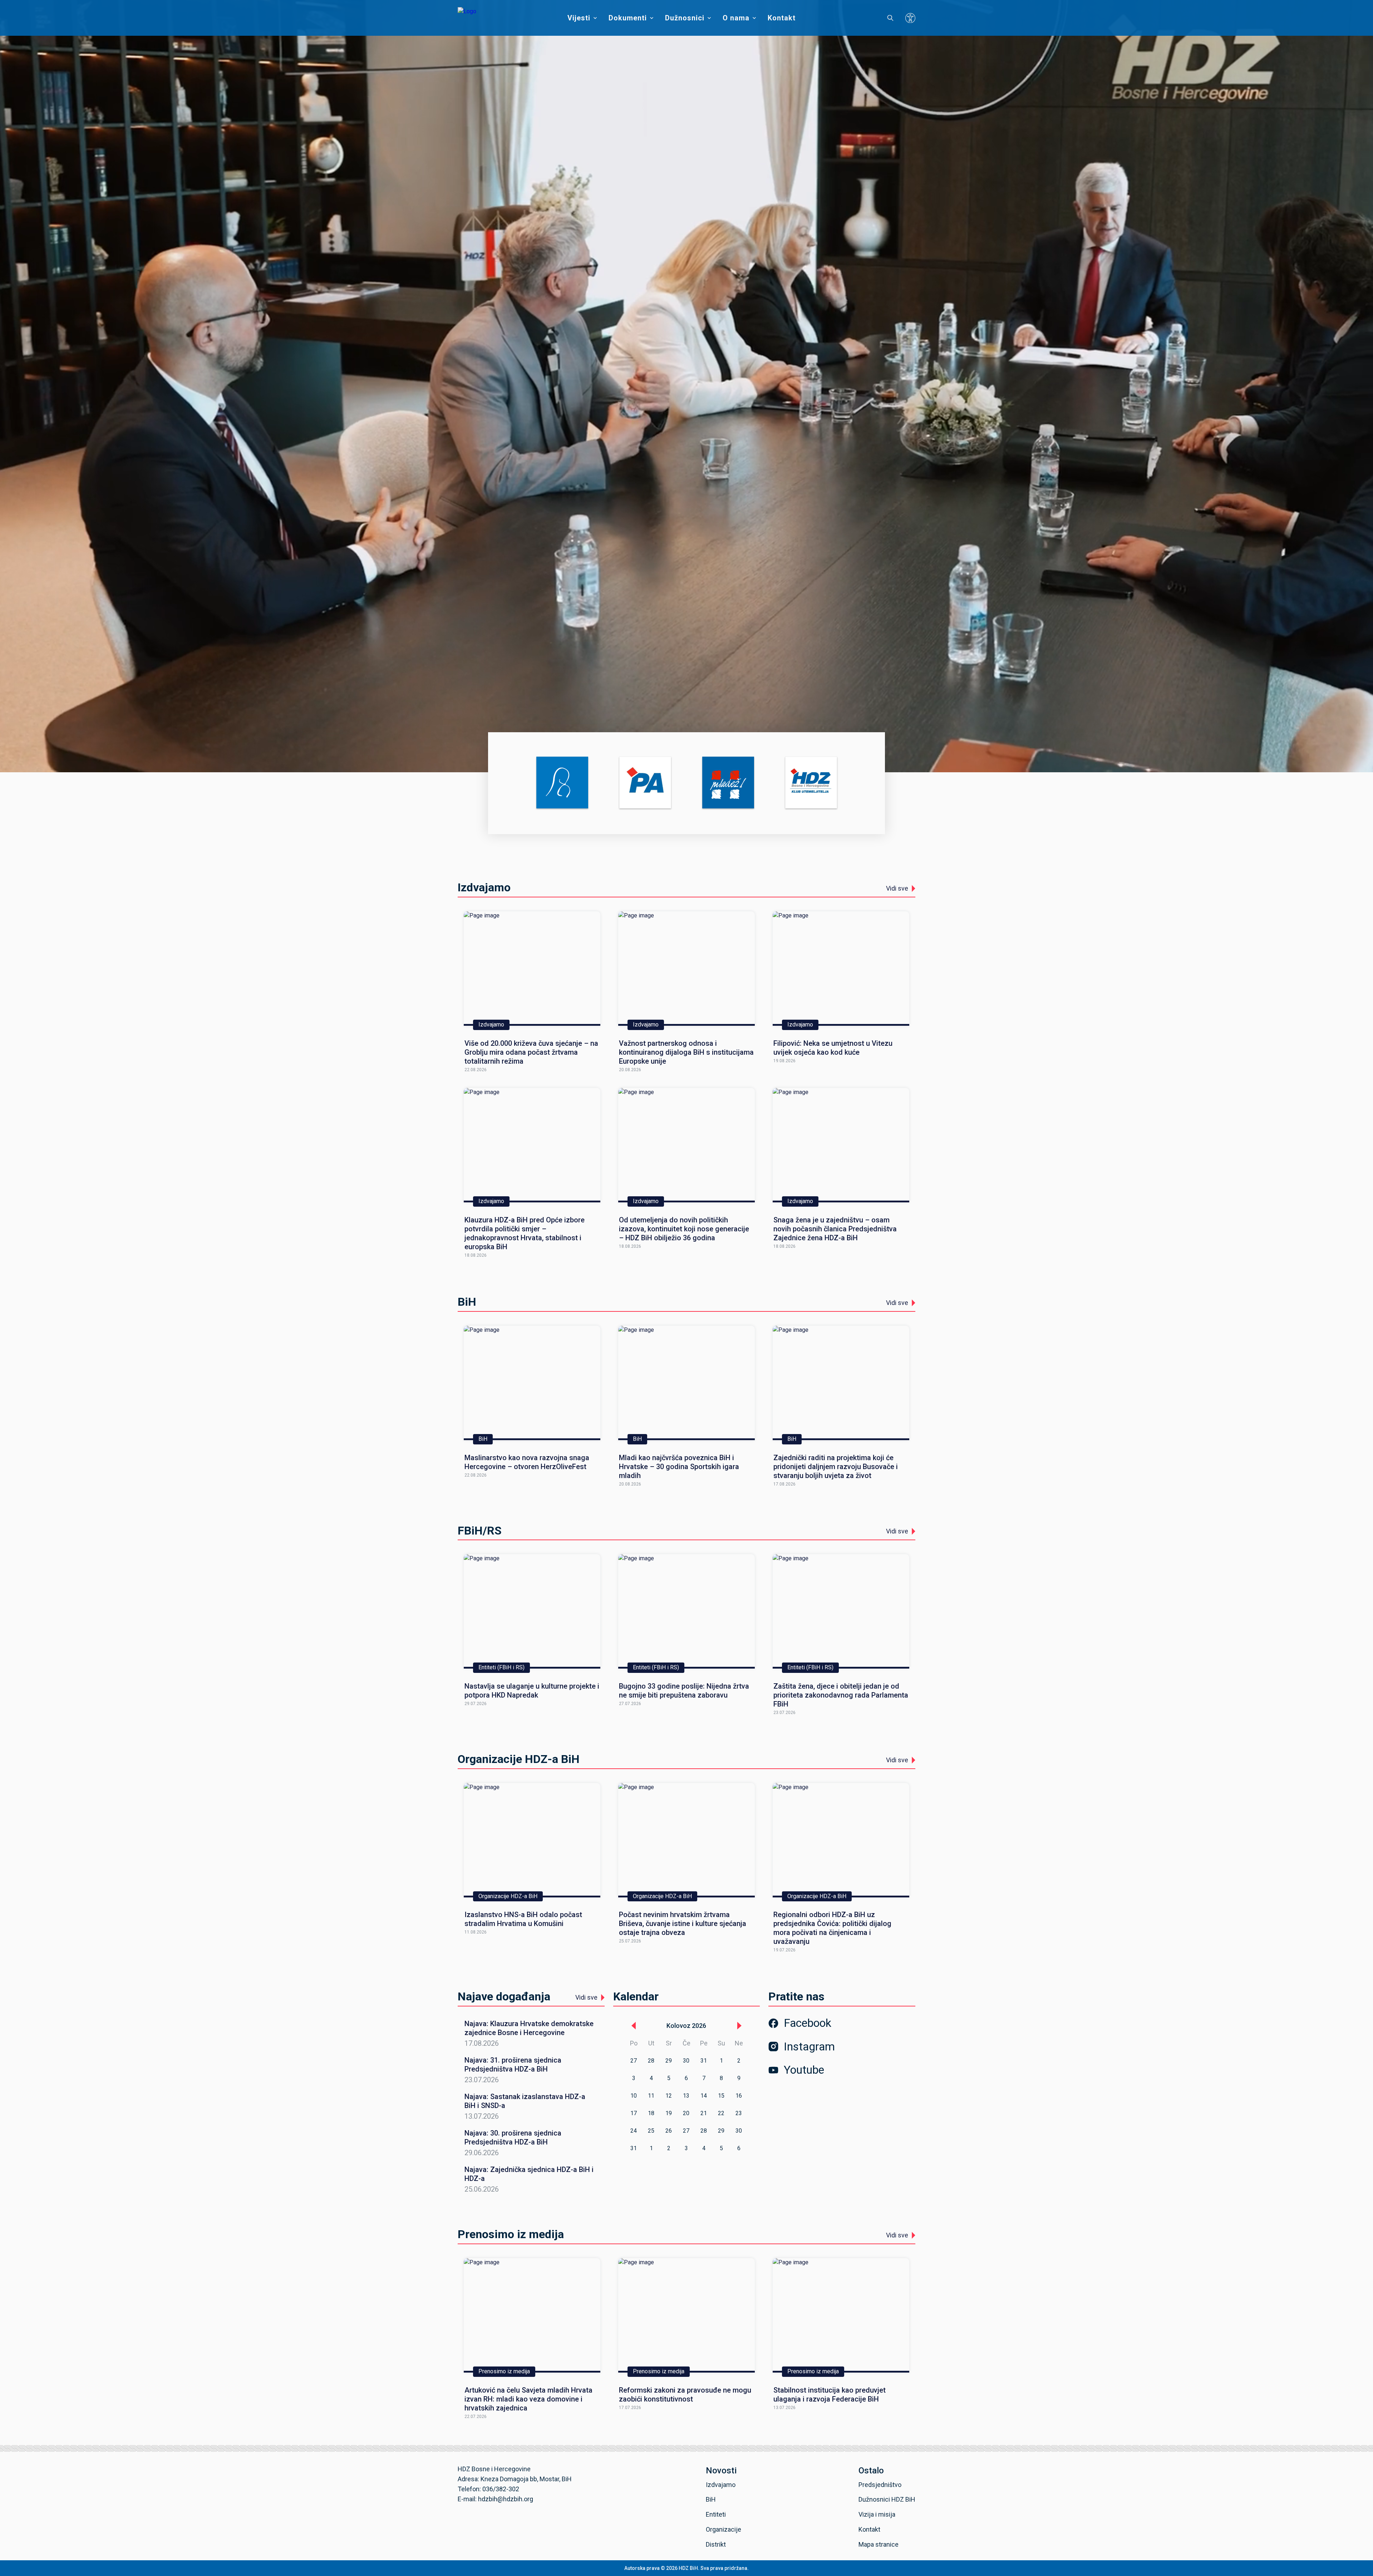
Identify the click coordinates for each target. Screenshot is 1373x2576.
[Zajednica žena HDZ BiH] (562, 783)
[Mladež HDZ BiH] (728, 783)
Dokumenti (628, 18)
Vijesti (579, 18)
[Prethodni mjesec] (634, 2026)
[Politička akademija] (645, 783)
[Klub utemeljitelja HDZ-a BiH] (811, 783)
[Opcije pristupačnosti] (910, 18)
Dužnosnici (685, 18)
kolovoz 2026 (686, 2026)
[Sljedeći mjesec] (739, 2026)
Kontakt (782, 18)
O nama (736, 18)
